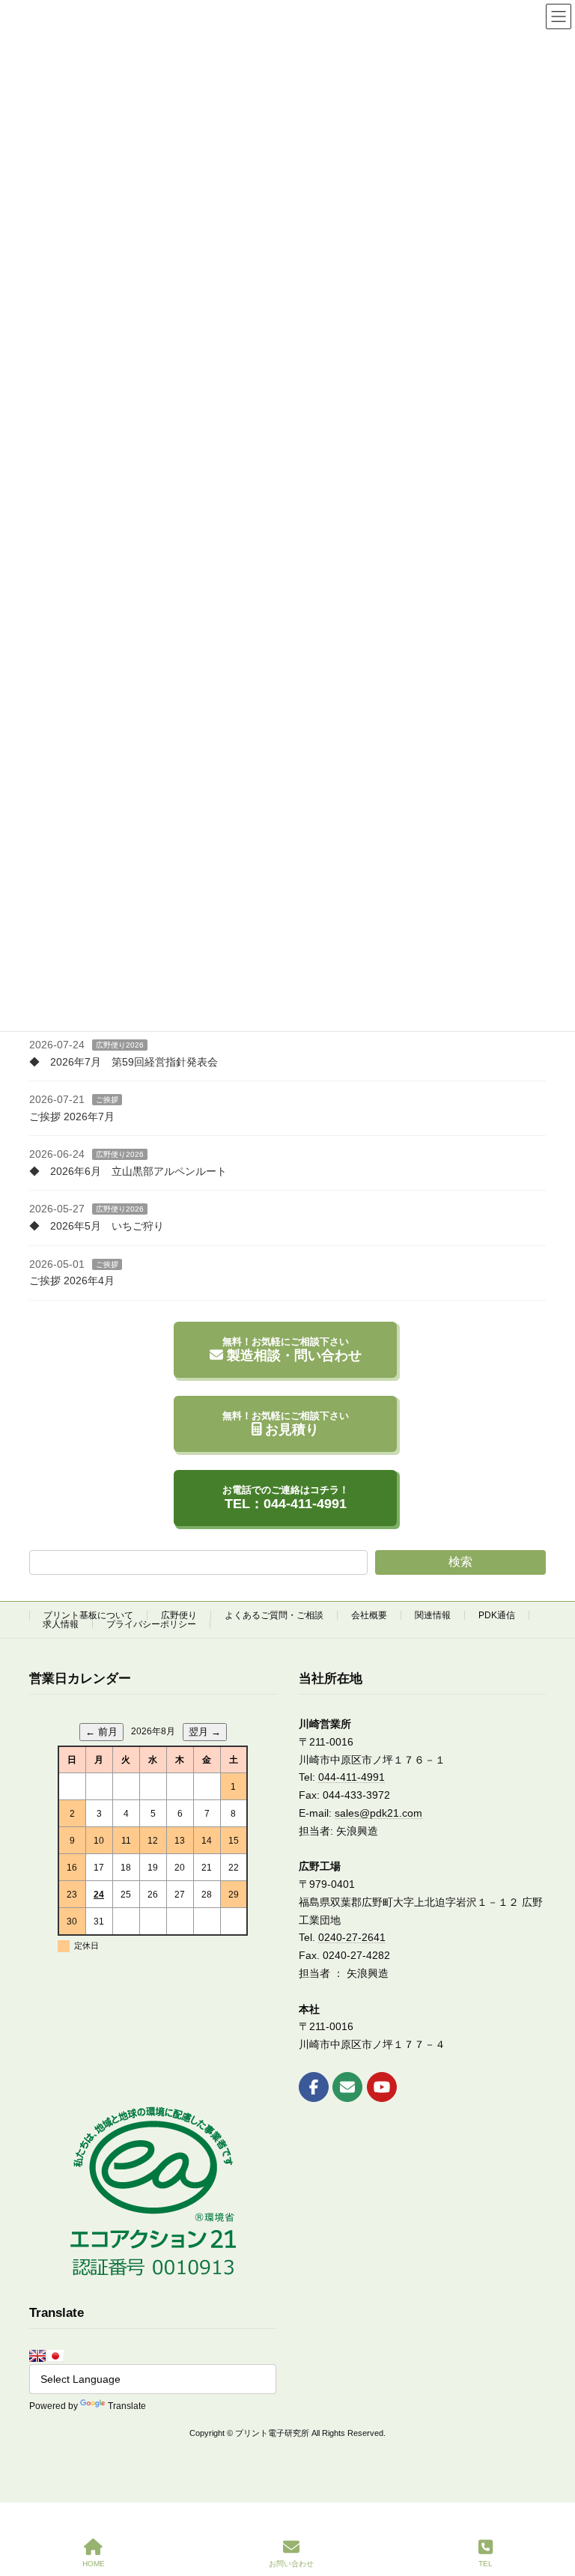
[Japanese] (55, 2355)
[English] (37, 2355)
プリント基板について (88, 1615)
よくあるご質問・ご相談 (274, 1615)
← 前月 (101, 1732)
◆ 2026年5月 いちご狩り (97, 1226)
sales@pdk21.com (378, 1813)
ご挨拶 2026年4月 (72, 1281)
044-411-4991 (352, 1777)
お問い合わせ (291, 2564)
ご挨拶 (107, 1100)
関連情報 (433, 1615)
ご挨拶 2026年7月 (72, 1116)
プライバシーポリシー (151, 1624)
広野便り (179, 1615)
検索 (460, 1562)
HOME (94, 2564)
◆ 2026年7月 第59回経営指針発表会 (124, 1061)
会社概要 (369, 1615)
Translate (127, 2406)
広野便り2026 (120, 1045)
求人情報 (61, 1624)
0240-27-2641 (352, 1937)
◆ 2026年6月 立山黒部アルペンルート (128, 1171)
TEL (486, 2564)
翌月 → (205, 1732)
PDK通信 (497, 1615)
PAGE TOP (551, 2506)
